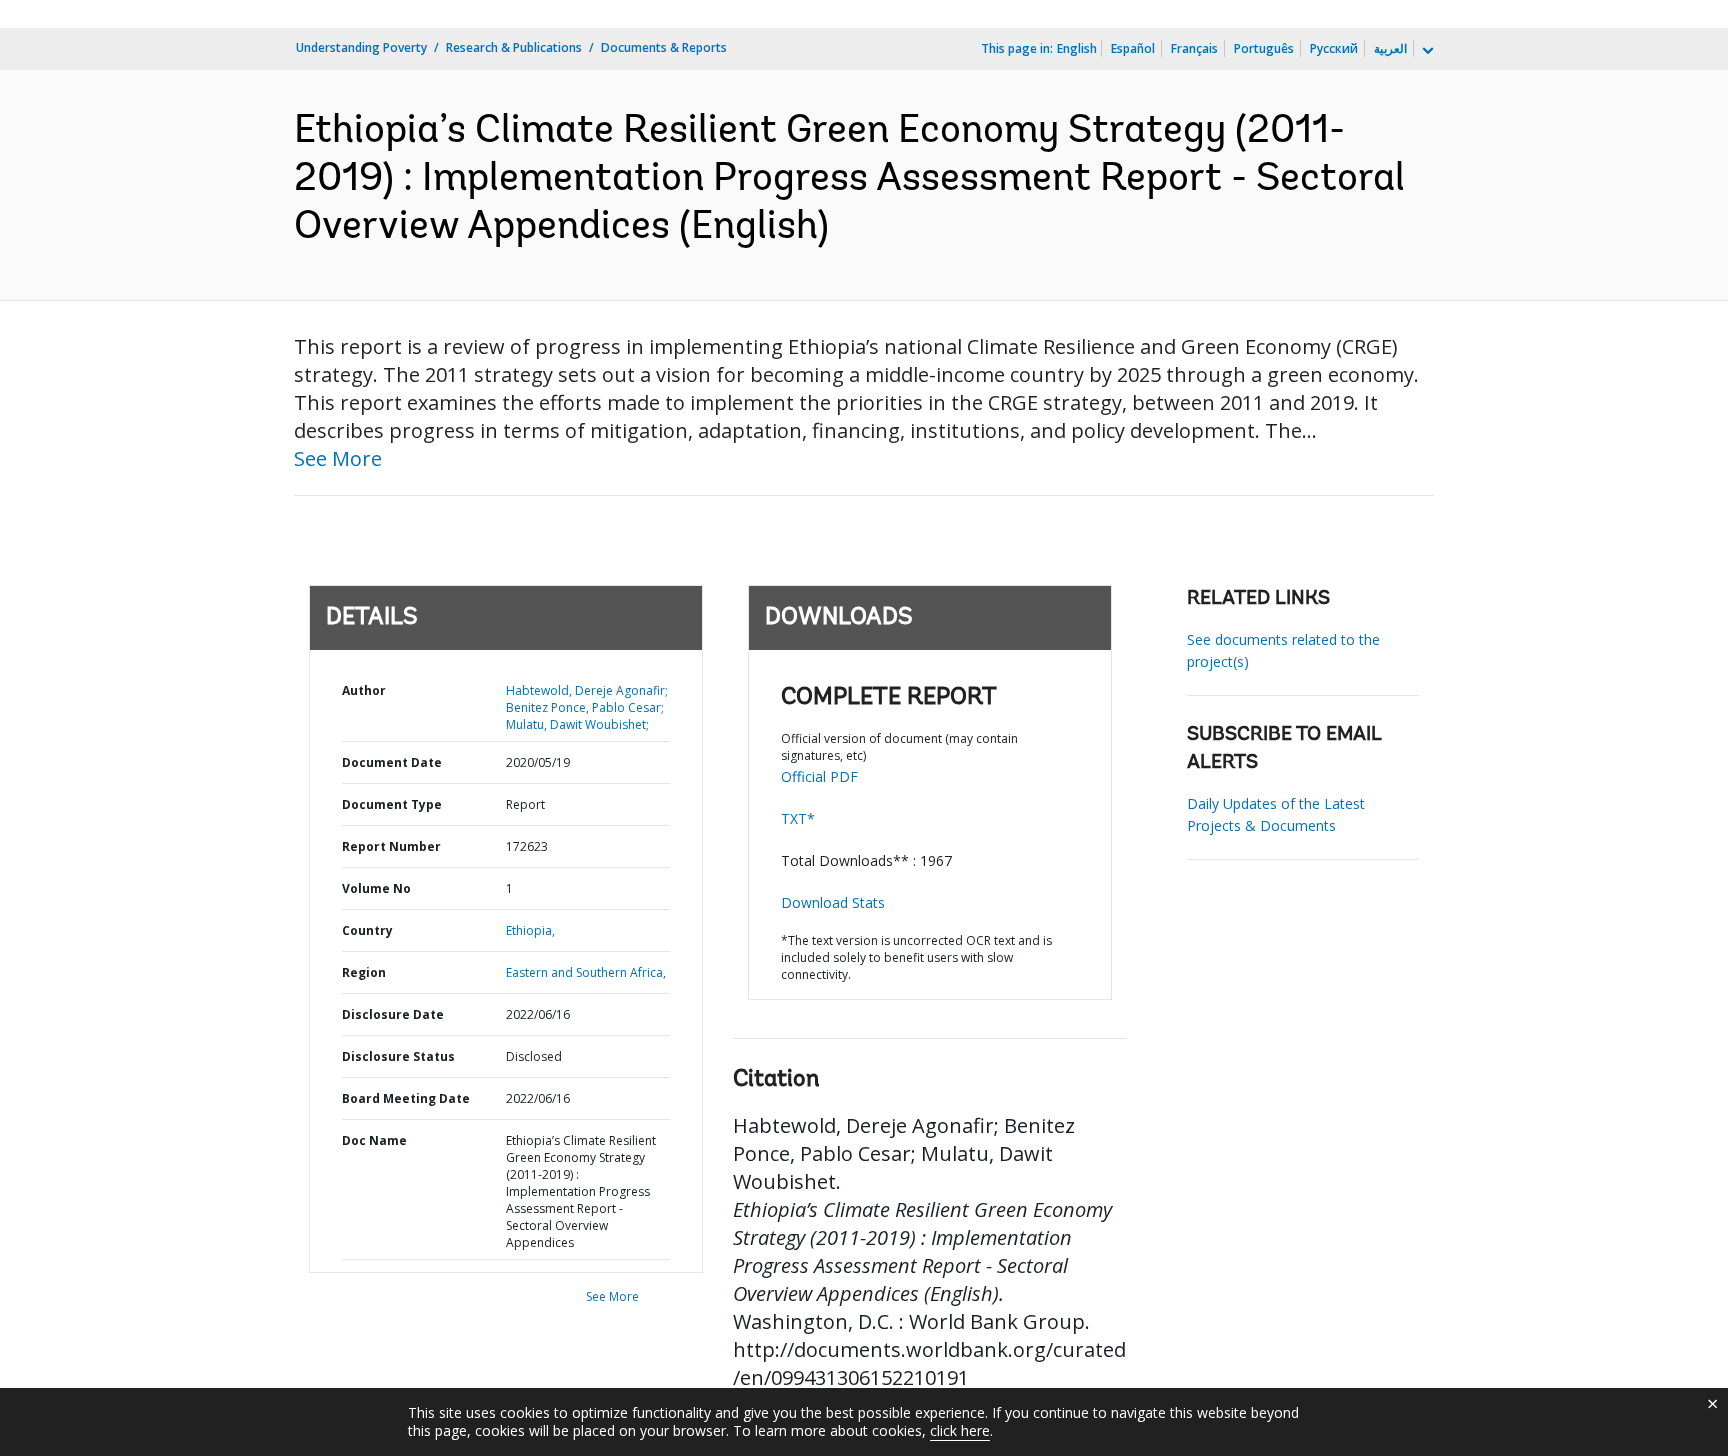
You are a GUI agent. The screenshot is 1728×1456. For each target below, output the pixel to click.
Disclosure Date (393, 1014)
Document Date (392, 762)
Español (1133, 48)
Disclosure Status (398, 1056)
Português (1264, 48)
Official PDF (819, 776)
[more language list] (1426, 51)
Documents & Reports (664, 47)
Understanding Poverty (361, 47)
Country (367, 930)
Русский (1334, 48)
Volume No (376, 888)
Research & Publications (514, 47)
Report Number (391, 846)
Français (1194, 48)
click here (960, 1430)
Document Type (392, 804)
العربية (1390, 48)
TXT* (798, 818)
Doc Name (374, 1140)
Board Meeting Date (406, 1098)
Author (364, 690)
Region (364, 972)
